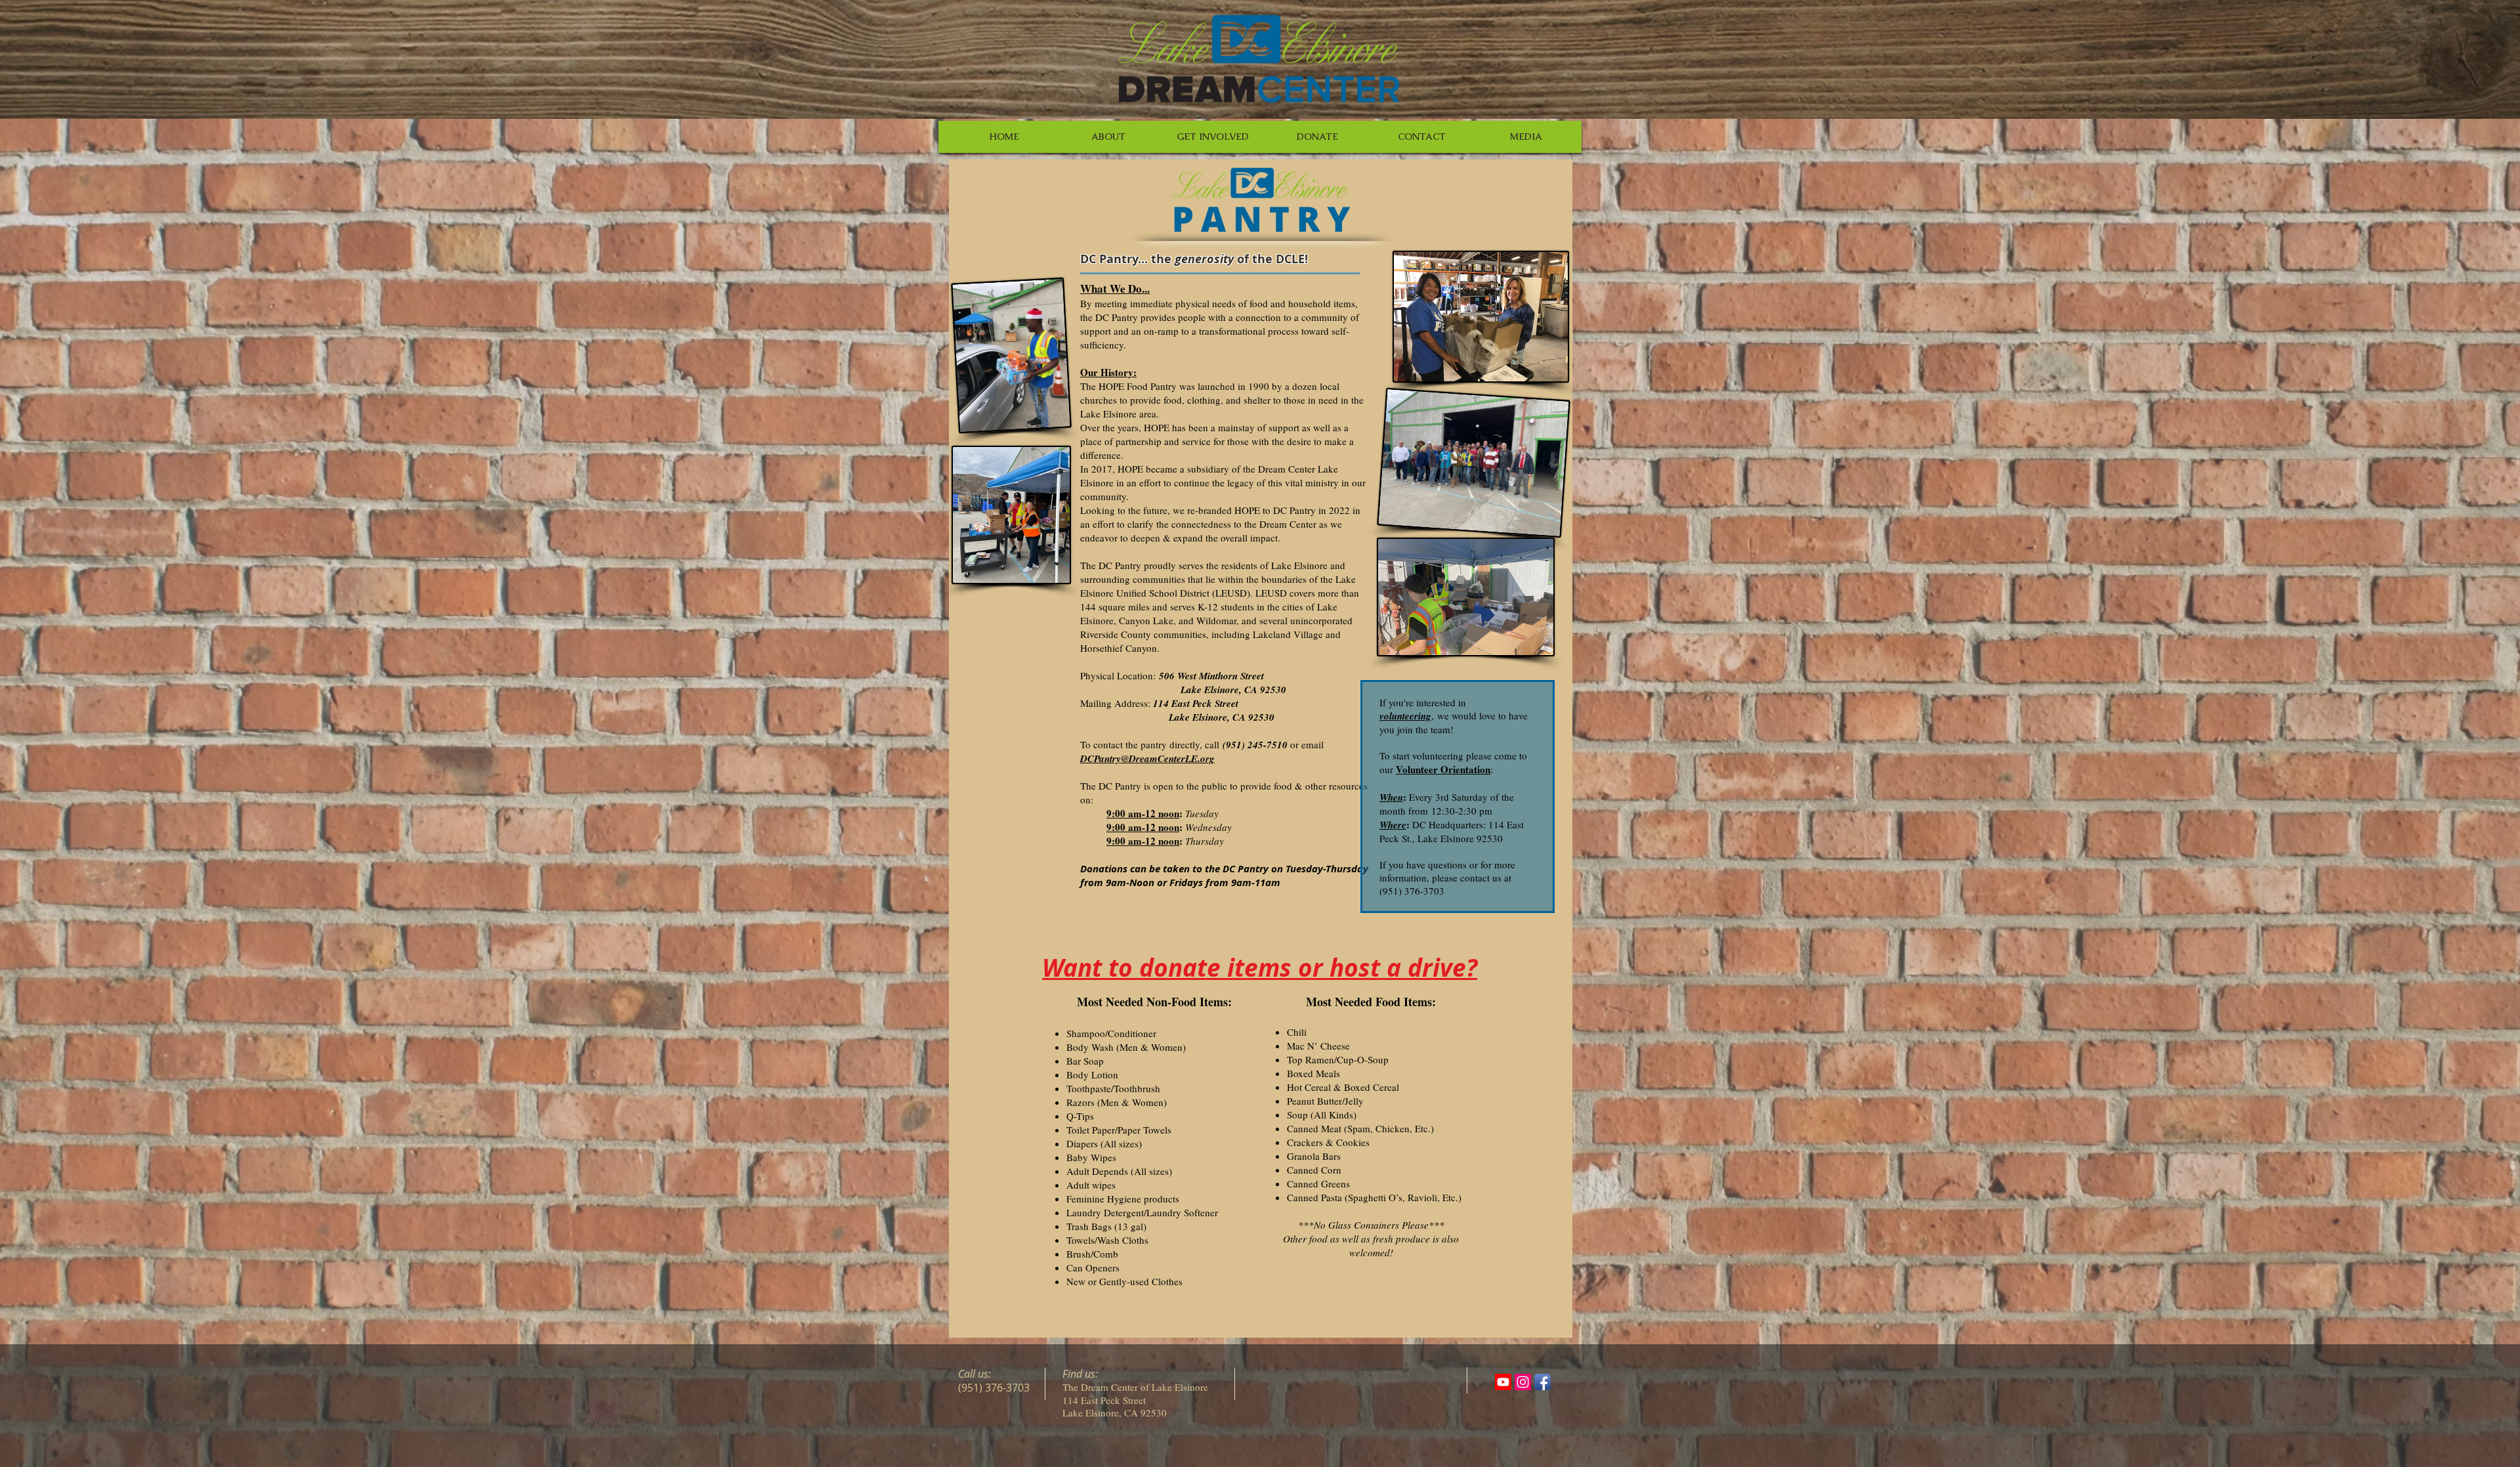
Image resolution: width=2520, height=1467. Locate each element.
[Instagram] (1523, 1382)
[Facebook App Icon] (1543, 1382)
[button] (1108, 137)
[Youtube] (1503, 1382)
